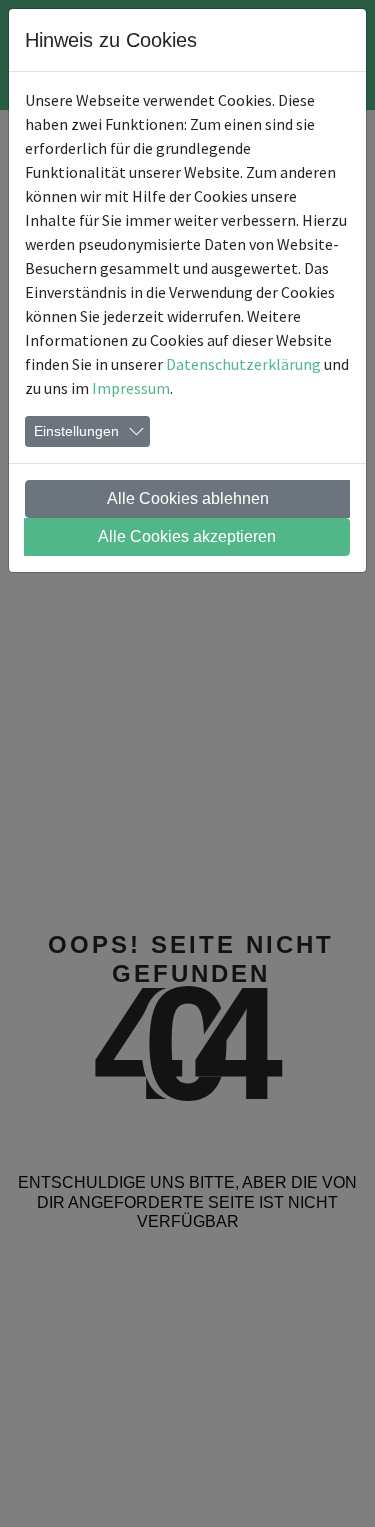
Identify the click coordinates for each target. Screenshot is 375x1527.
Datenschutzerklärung (243, 364)
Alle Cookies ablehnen (188, 498)
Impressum (131, 388)
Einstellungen (76, 431)
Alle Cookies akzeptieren (187, 536)
